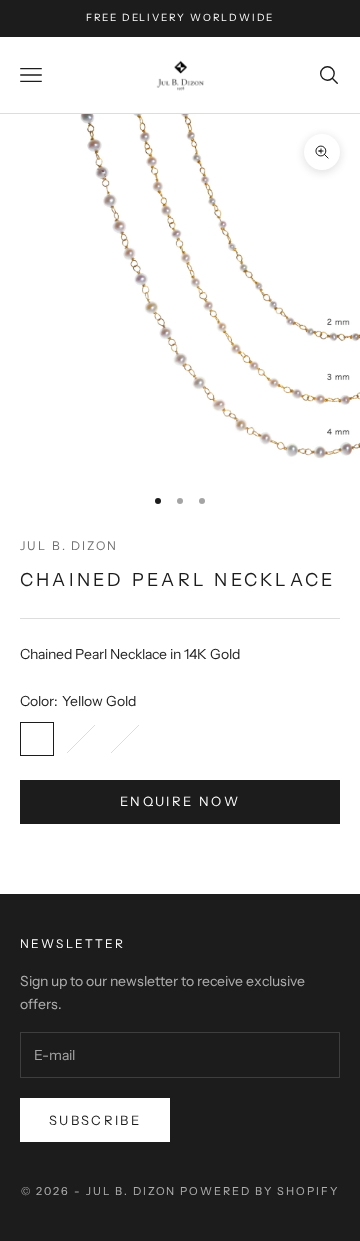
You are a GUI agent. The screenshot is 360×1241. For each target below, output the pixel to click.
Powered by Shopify (259, 1191)
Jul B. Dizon (69, 545)
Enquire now (180, 801)
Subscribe (95, 1120)
